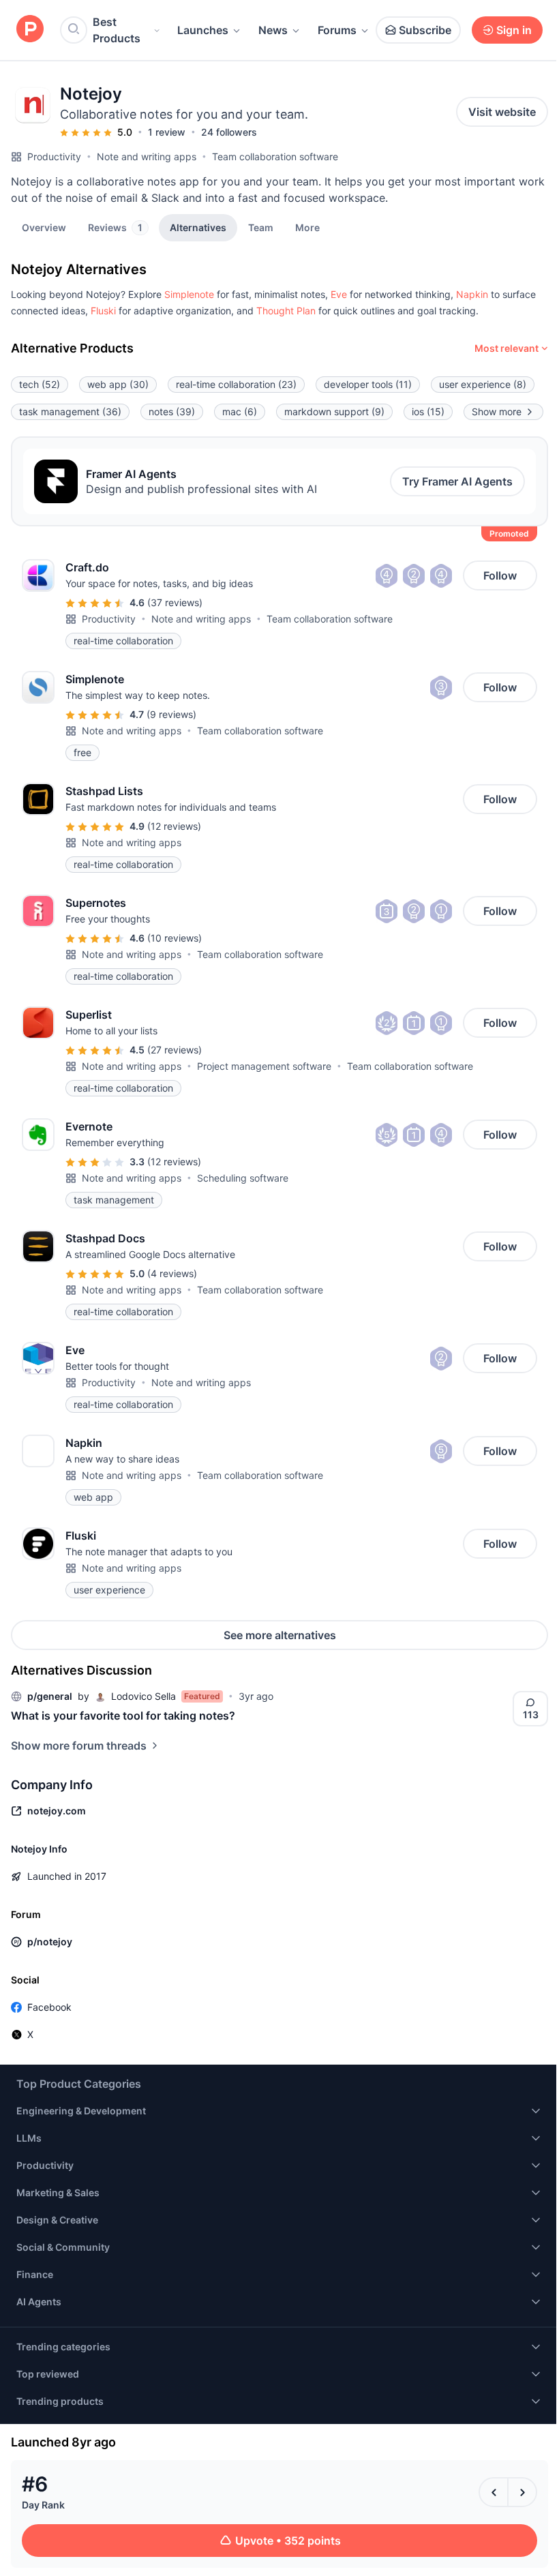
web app (118, 384)
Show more (497, 411)
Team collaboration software (275, 156)
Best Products (117, 30)
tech (40, 384)
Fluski (103, 311)
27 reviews (175, 1050)
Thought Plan (286, 311)
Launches (203, 30)
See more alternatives (280, 1635)
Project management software (264, 1066)
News (273, 30)
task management (70, 411)
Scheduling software (243, 1178)
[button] (307, 227)
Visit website (502, 112)
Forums (337, 30)
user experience (483, 384)
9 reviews (171, 714)
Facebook (49, 2007)
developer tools (368, 384)
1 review (167, 132)
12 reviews (174, 826)
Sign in (514, 30)
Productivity (54, 156)
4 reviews (172, 1273)
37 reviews (175, 602)
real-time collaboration (236, 384)
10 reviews (175, 938)
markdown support (334, 411)
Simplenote (189, 294)
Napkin (472, 294)
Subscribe (425, 30)
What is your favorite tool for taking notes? (123, 1716)
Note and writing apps (147, 156)
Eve (339, 294)
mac (240, 411)
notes (172, 411)
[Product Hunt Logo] (30, 30)
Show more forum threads (79, 1746)
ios (428, 411)
